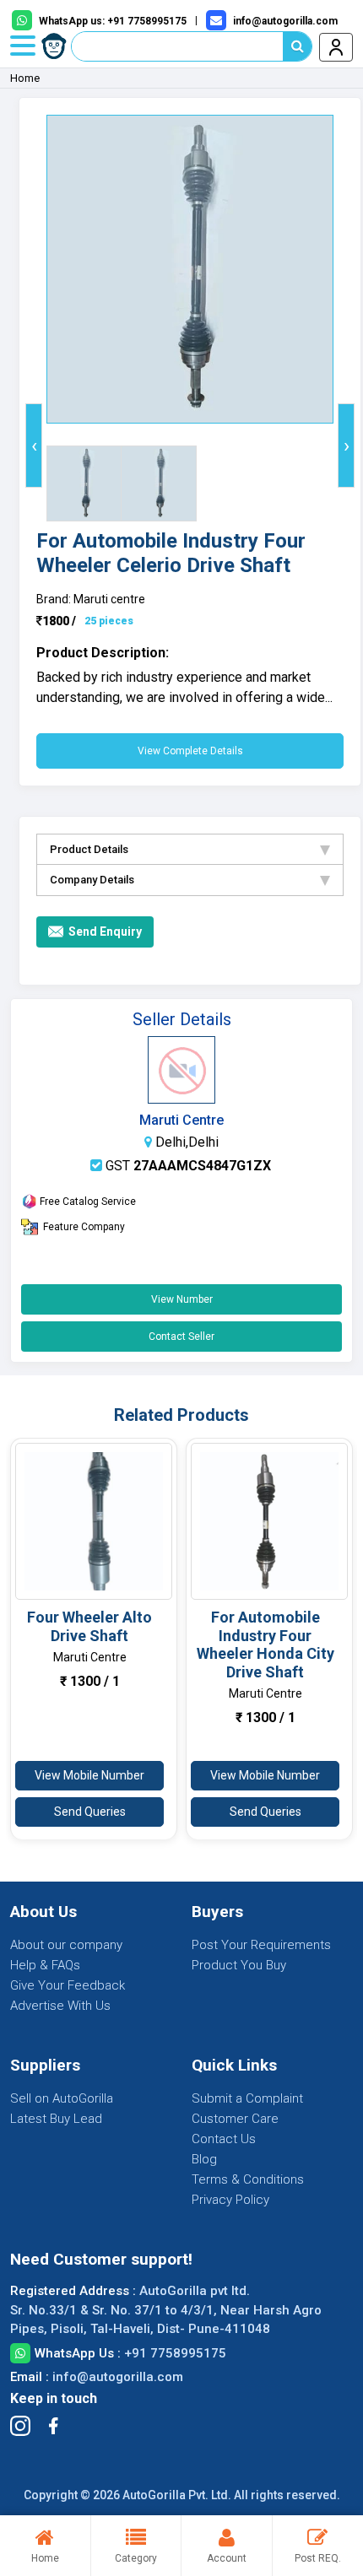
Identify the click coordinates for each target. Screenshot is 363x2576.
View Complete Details (190, 751)
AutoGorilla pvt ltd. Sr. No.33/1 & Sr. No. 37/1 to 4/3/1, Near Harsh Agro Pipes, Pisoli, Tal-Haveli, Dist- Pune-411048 (166, 2310)
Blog (204, 2159)
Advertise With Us (60, 2006)
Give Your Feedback (68, 1985)
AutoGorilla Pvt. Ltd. (177, 2495)
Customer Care (235, 2119)
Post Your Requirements (261, 1945)
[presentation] (34, 446)
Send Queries (90, 1812)
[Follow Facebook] (53, 2426)
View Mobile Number (89, 1775)
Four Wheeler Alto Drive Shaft (89, 1626)
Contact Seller (181, 1337)
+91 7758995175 (175, 2353)
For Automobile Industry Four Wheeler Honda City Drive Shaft (265, 1644)
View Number (182, 1299)
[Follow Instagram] (20, 2426)
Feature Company (84, 1227)
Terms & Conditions (248, 2179)
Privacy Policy (230, 2200)
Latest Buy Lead (56, 2119)
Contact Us (224, 2139)
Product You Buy (239, 1965)
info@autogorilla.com (118, 2377)
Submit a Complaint (247, 2098)
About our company (66, 1945)
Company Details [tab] (92, 880)
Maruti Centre (181, 1120)
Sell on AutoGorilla (62, 2098)
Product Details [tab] (89, 849)
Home (25, 78)
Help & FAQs (45, 1965)
